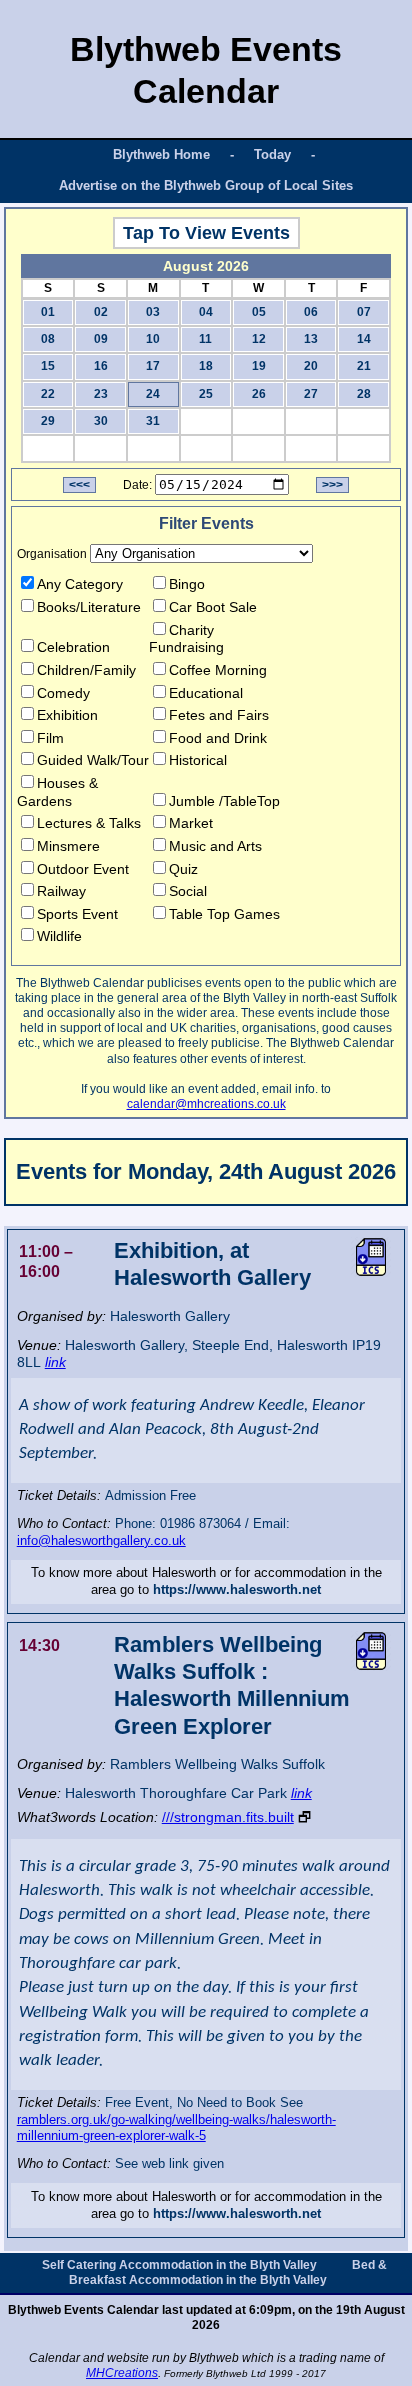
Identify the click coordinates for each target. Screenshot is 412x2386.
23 (101, 394)
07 (364, 312)
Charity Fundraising (186, 639)
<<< (79, 485)
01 (48, 312)
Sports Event (77, 914)
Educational (206, 693)
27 (311, 394)
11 (205, 339)
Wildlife (59, 936)
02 (101, 312)
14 (364, 339)
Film (50, 738)
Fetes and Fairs (219, 715)
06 (311, 312)
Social (188, 891)
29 (48, 421)
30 (101, 421)
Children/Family (86, 670)
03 (153, 312)
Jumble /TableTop (224, 801)
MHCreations (122, 2373)
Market (191, 823)
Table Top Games (224, 914)
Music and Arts (215, 846)
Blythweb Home (161, 154)
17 (153, 366)
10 (153, 339)
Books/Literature (89, 607)
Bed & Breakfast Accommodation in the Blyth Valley (228, 2272)
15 (48, 366)
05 (259, 312)
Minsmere (68, 846)
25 (206, 394)
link (55, 1362)
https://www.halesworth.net (237, 1589)
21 (364, 366)
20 (311, 366)
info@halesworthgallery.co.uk (101, 1540)
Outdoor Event (83, 869)
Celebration (73, 647)
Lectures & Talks (89, 823)
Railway (61, 891)
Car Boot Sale (213, 607)
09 (101, 339)
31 (153, 421)
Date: (137, 485)
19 (259, 366)
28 (364, 394)
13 (311, 339)
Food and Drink (218, 738)
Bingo (187, 584)
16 (101, 366)
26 (259, 394)
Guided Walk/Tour (93, 760)
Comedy (63, 693)
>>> (332, 485)
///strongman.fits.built (228, 1817)
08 (48, 339)
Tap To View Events (206, 233)
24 (153, 394)
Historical (198, 760)
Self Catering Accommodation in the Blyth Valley (179, 2265)
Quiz (183, 869)
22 (48, 394)
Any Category (80, 584)
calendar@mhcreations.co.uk (206, 1104)
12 (259, 339)
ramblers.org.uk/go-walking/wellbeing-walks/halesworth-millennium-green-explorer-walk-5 (176, 2128)
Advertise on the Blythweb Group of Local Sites (206, 185)
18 (206, 366)
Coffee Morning (218, 670)
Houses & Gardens (57, 792)
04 (206, 312)
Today (272, 154)
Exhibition (67, 715)
